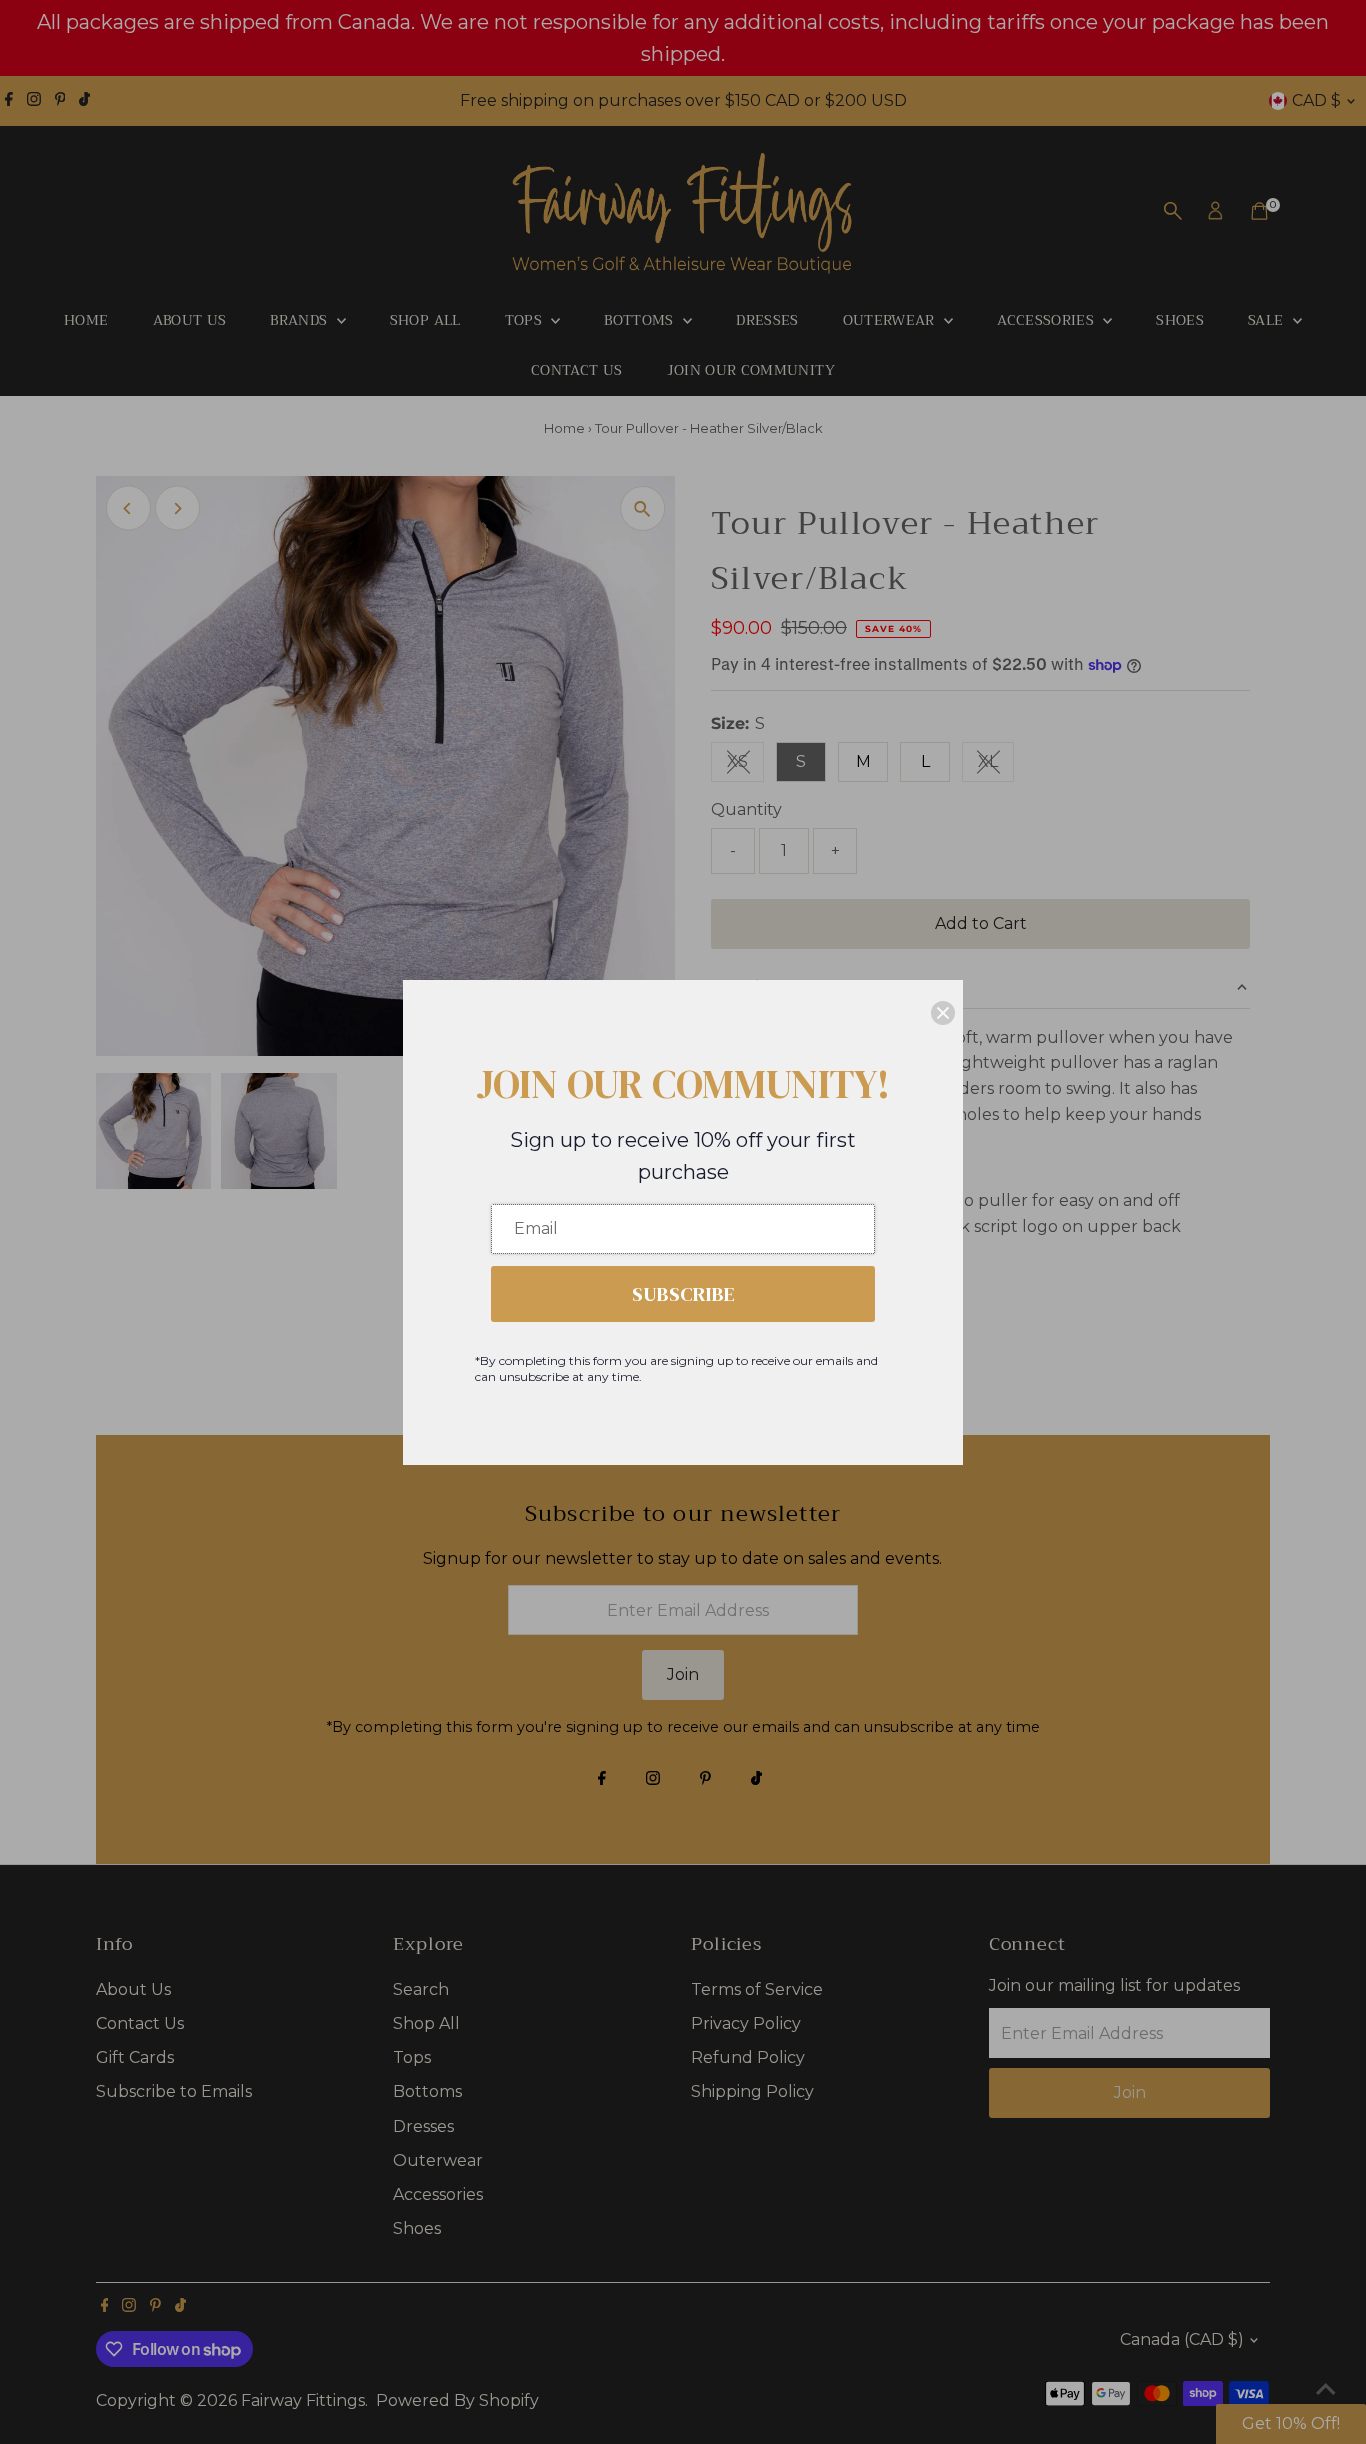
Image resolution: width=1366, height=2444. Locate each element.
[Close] (943, 1013)
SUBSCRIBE (683, 1294)
